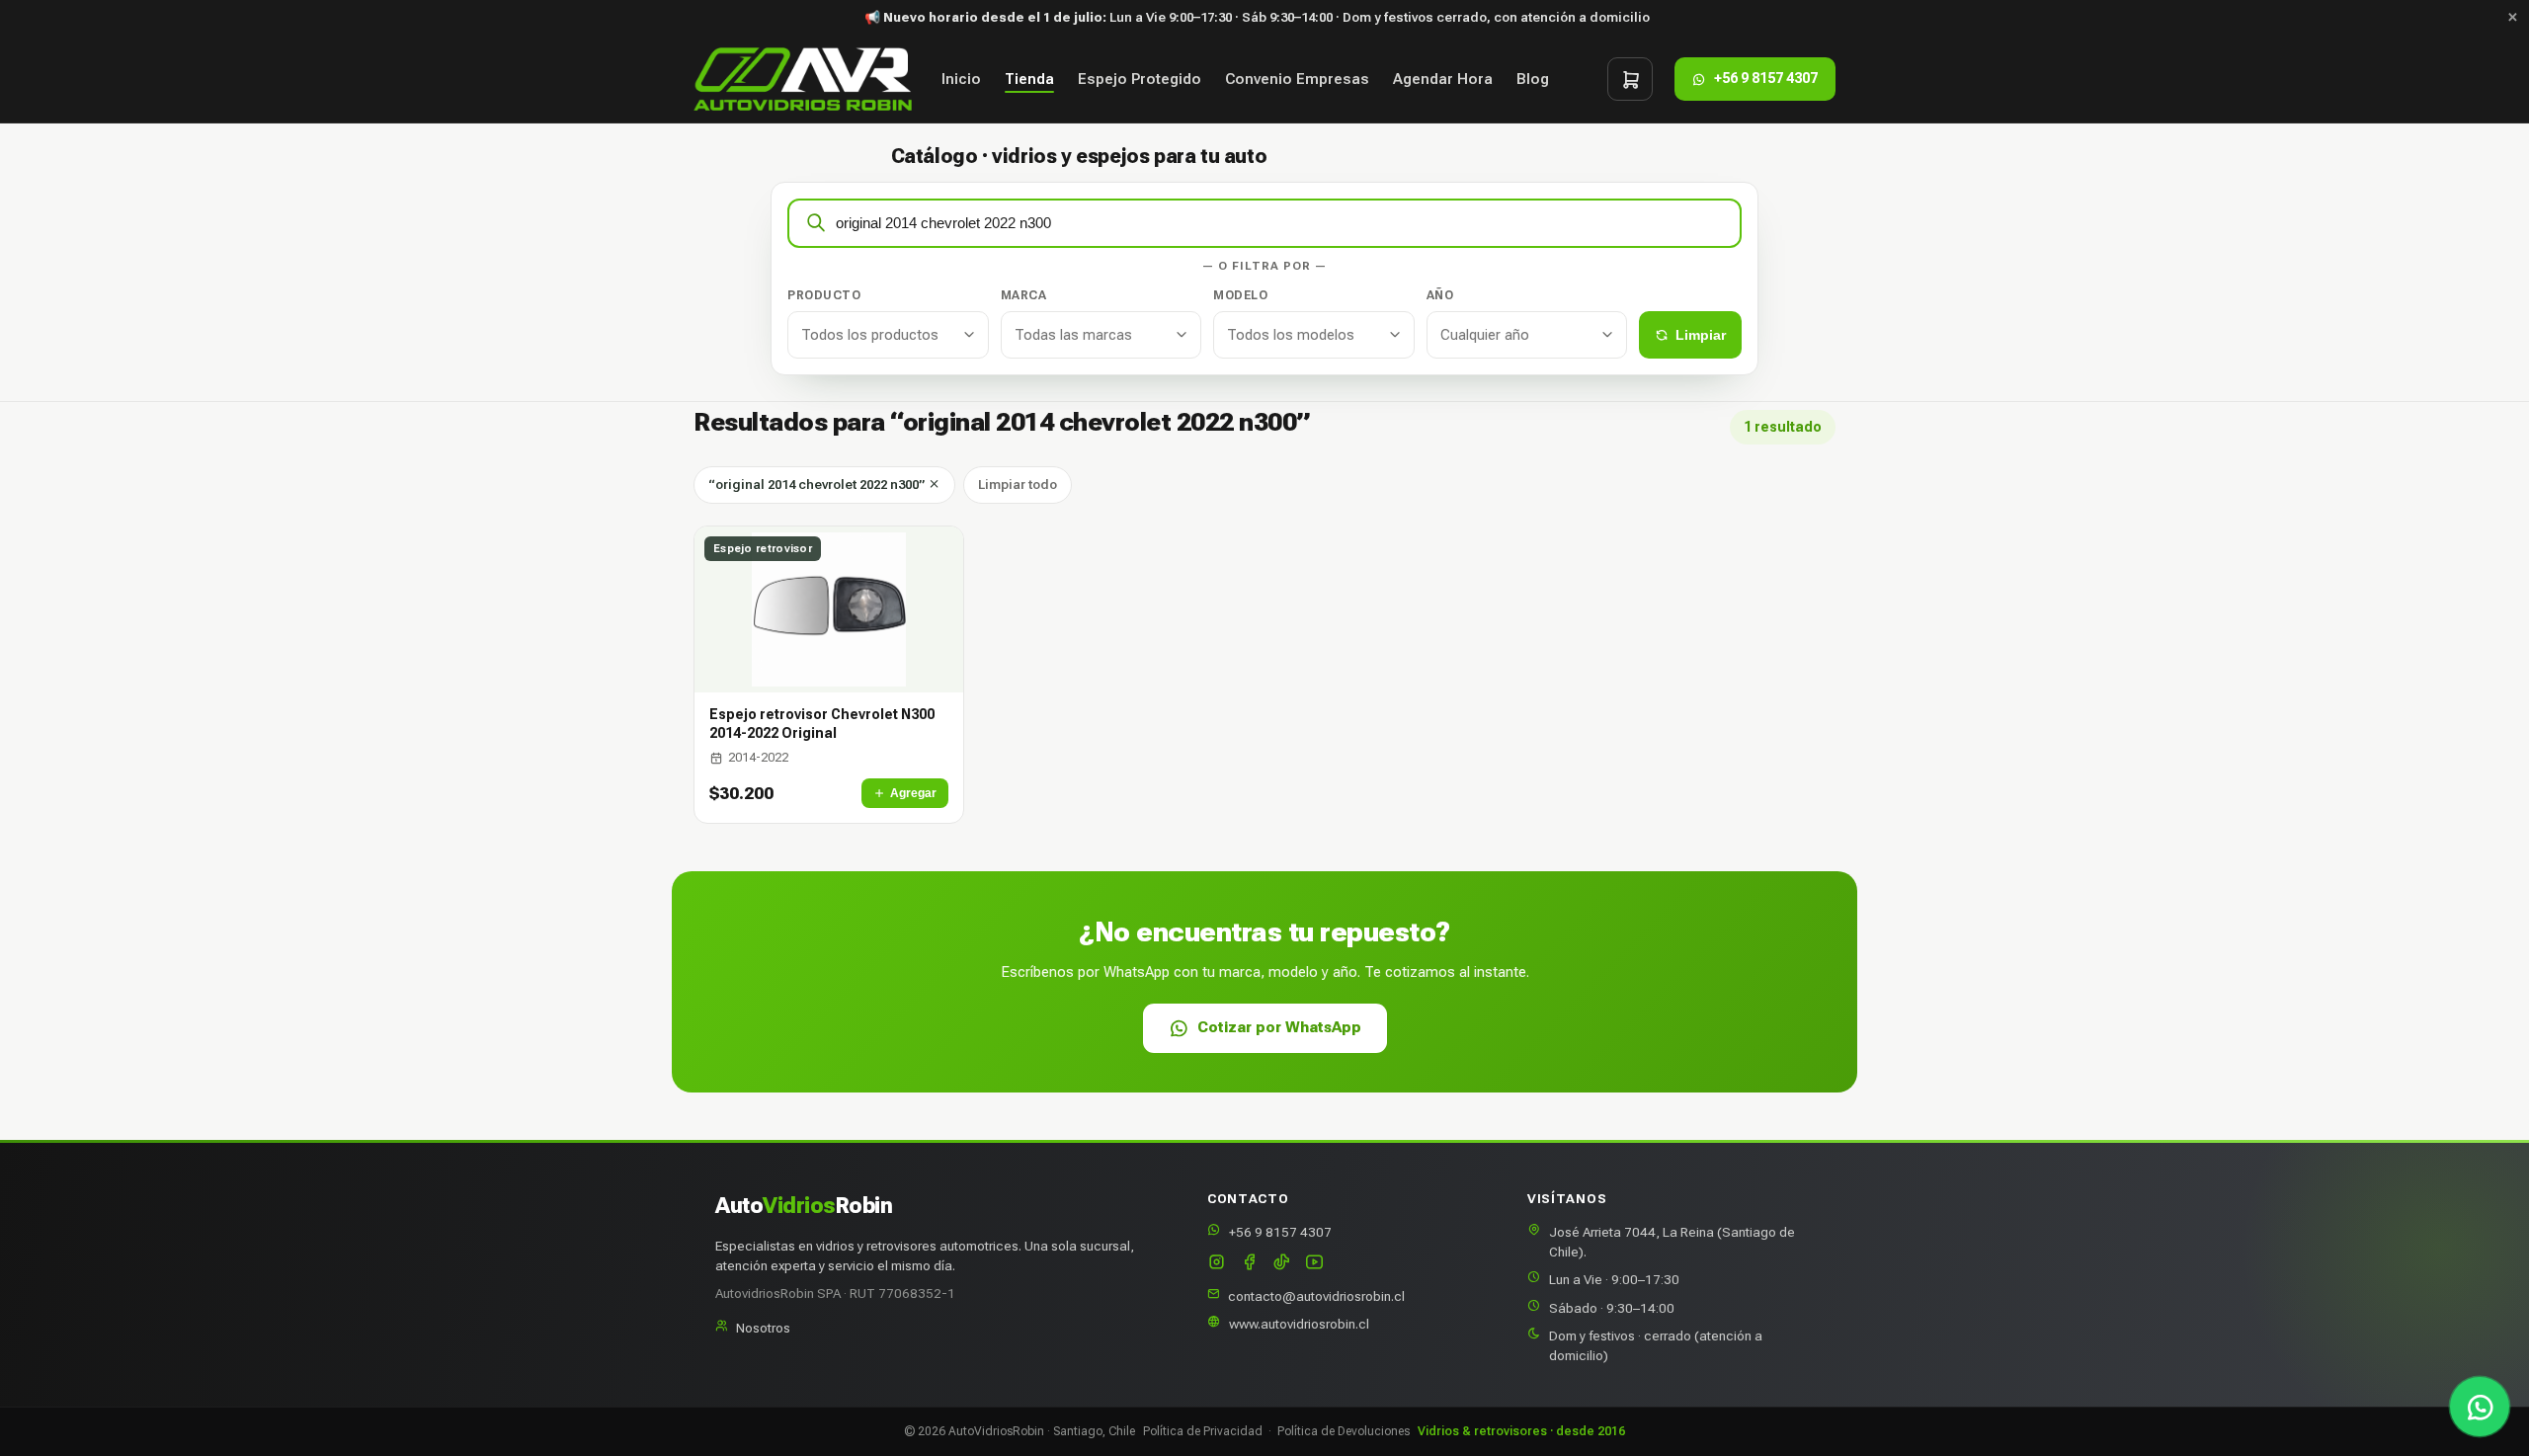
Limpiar (1701, 335)
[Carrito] (1630, 79)
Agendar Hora (1443, 79)
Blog (1533, 79)
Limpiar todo (1018, 485)
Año (1440, 295)
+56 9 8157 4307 (1280, 1232)
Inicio (961, 79)
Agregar (913, 793)
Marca (1024, 295)
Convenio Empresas (1297, 79)
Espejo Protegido (1140, 79)
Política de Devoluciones (1344, 1431)
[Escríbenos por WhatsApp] (2480, 1407)
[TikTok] (1282, 1264)
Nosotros (763, 1328)
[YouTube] (1314, 1264)
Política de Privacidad (1203, 1431)
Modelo (1240, 295)
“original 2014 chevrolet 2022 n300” (818, 485)
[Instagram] (1217, 1264)
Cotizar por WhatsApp (1279, 1027)
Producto (824, 295)
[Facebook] (1249, 1264)
